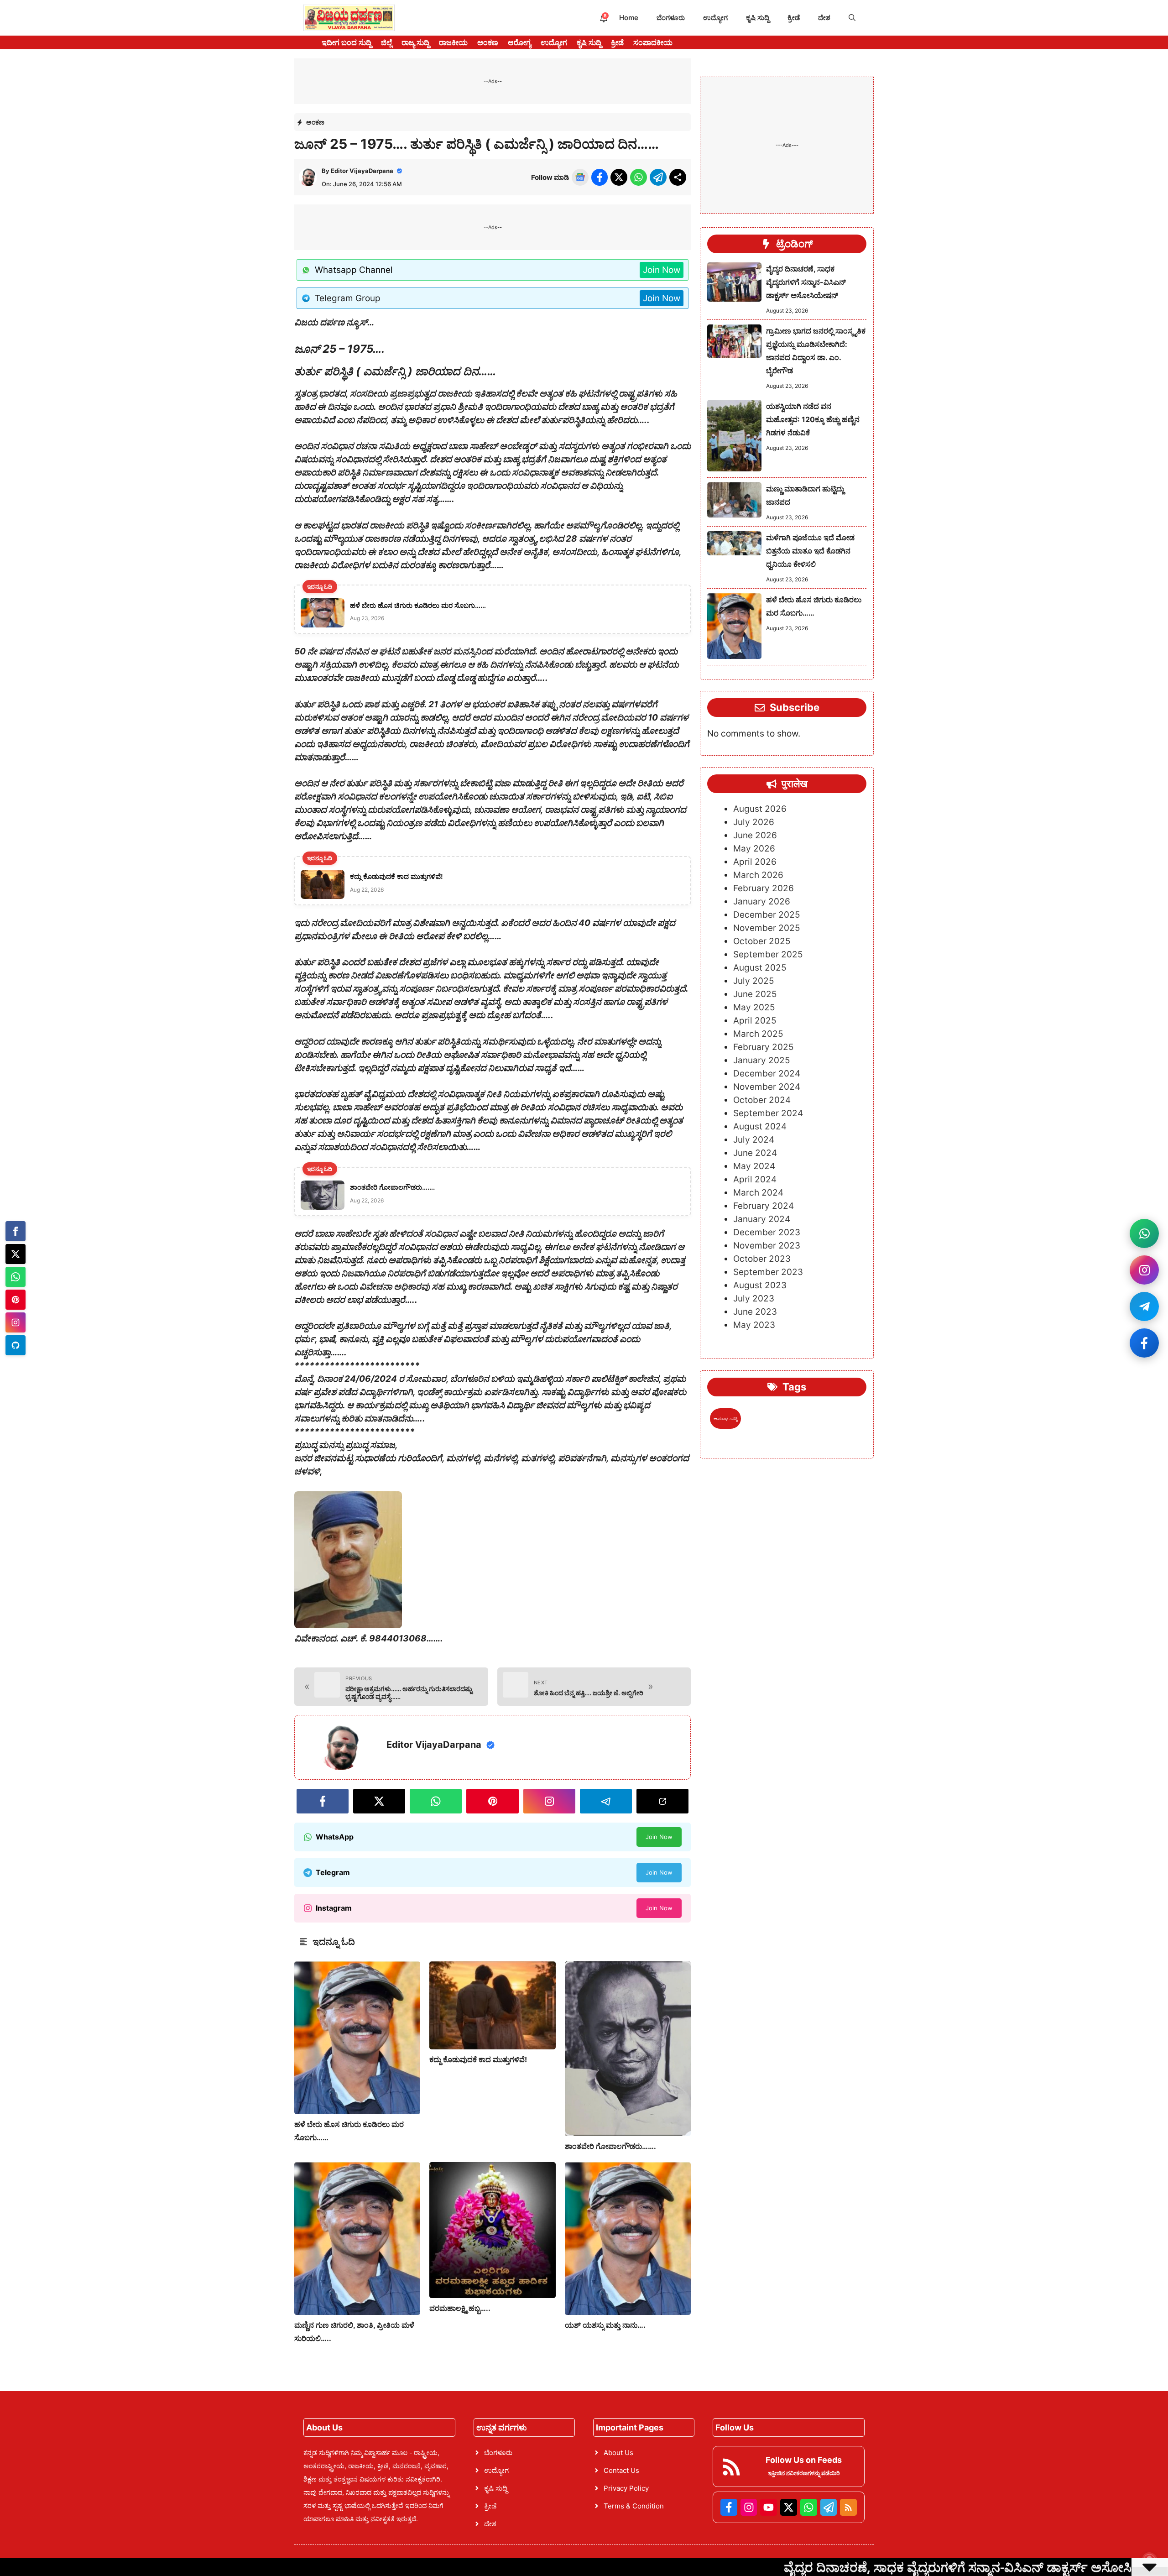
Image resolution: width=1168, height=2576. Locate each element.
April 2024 (755, 1179)
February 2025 (764, 1047)
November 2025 (767, 928)
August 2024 (760, 1126)
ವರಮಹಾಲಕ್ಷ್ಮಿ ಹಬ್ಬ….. (460, 2308)
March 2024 (758, 1193)
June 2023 (755, 1312)
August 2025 (760, 968)
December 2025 (767, 915)
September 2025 (768, 954)
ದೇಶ (824, 18)
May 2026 (754, 849)
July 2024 (754, 1140)
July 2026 (754, 822)
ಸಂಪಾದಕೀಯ (653, 42)
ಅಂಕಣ (488, 42)
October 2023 (762, 1259)
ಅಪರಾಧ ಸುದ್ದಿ (725, 1418)
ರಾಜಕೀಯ (453, 42)
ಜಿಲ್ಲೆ (386, 42)
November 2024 (767, 1087)
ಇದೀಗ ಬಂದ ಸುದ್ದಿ (347, 42)
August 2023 (760, 1285)
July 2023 (754, 1298)
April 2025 (755, 1021)
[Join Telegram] (1144, 1306)
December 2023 (767, 1232)
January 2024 (762, 1219)
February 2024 (764, 1206)
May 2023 (754, 1325)
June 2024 (755, 1153)
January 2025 (762, 1060)
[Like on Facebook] (1144, 1343)
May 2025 (754, 1007)
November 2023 (767, 1246)
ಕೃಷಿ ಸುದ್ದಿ (758, 18)
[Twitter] (16, 1254)
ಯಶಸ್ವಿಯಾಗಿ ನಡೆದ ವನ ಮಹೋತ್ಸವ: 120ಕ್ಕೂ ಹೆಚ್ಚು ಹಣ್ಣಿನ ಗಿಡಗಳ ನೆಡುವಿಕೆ (813, 419)
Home (629, 18)
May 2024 (754, 1166)
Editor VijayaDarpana (362, 171)
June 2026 (755, 835)
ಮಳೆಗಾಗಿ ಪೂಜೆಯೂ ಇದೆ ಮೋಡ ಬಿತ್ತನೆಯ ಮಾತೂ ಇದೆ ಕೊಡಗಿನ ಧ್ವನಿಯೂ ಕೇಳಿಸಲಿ (810, 551)
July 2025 (754, 981)
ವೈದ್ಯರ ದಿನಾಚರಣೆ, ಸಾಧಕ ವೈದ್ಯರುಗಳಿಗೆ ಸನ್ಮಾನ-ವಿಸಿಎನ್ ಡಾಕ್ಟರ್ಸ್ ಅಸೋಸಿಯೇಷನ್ (806, 282)
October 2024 (762, 1100)
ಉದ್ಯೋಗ (715, 18)
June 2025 (755, 994)
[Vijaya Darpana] (349, 18)
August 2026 (760, 809)
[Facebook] (16, 1231)
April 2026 (755, 862)
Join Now (662, 270)
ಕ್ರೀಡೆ (794, 18)
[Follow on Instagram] (1144, 1270)
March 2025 (758, 1034)
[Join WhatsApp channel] (1144, 1233)
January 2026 (762, 901)
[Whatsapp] (16, 1277)
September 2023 (768, 1272)
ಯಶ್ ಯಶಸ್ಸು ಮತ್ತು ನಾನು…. (605, 2325)
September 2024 (768, 1113)
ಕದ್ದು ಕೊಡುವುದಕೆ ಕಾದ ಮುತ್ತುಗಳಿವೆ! (478, 2059)
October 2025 (762, 941)
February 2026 (764, 888)
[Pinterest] (16, 1300)
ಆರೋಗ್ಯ (519, 42)
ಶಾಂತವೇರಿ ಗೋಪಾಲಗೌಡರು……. (610, 2146)
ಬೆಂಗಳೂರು (671, 18)
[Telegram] (16, 1345)
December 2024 (767, 1074)
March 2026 (758, 875)
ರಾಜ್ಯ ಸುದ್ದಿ (415, 42)
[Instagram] (16, 1322)
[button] (852, 18)
